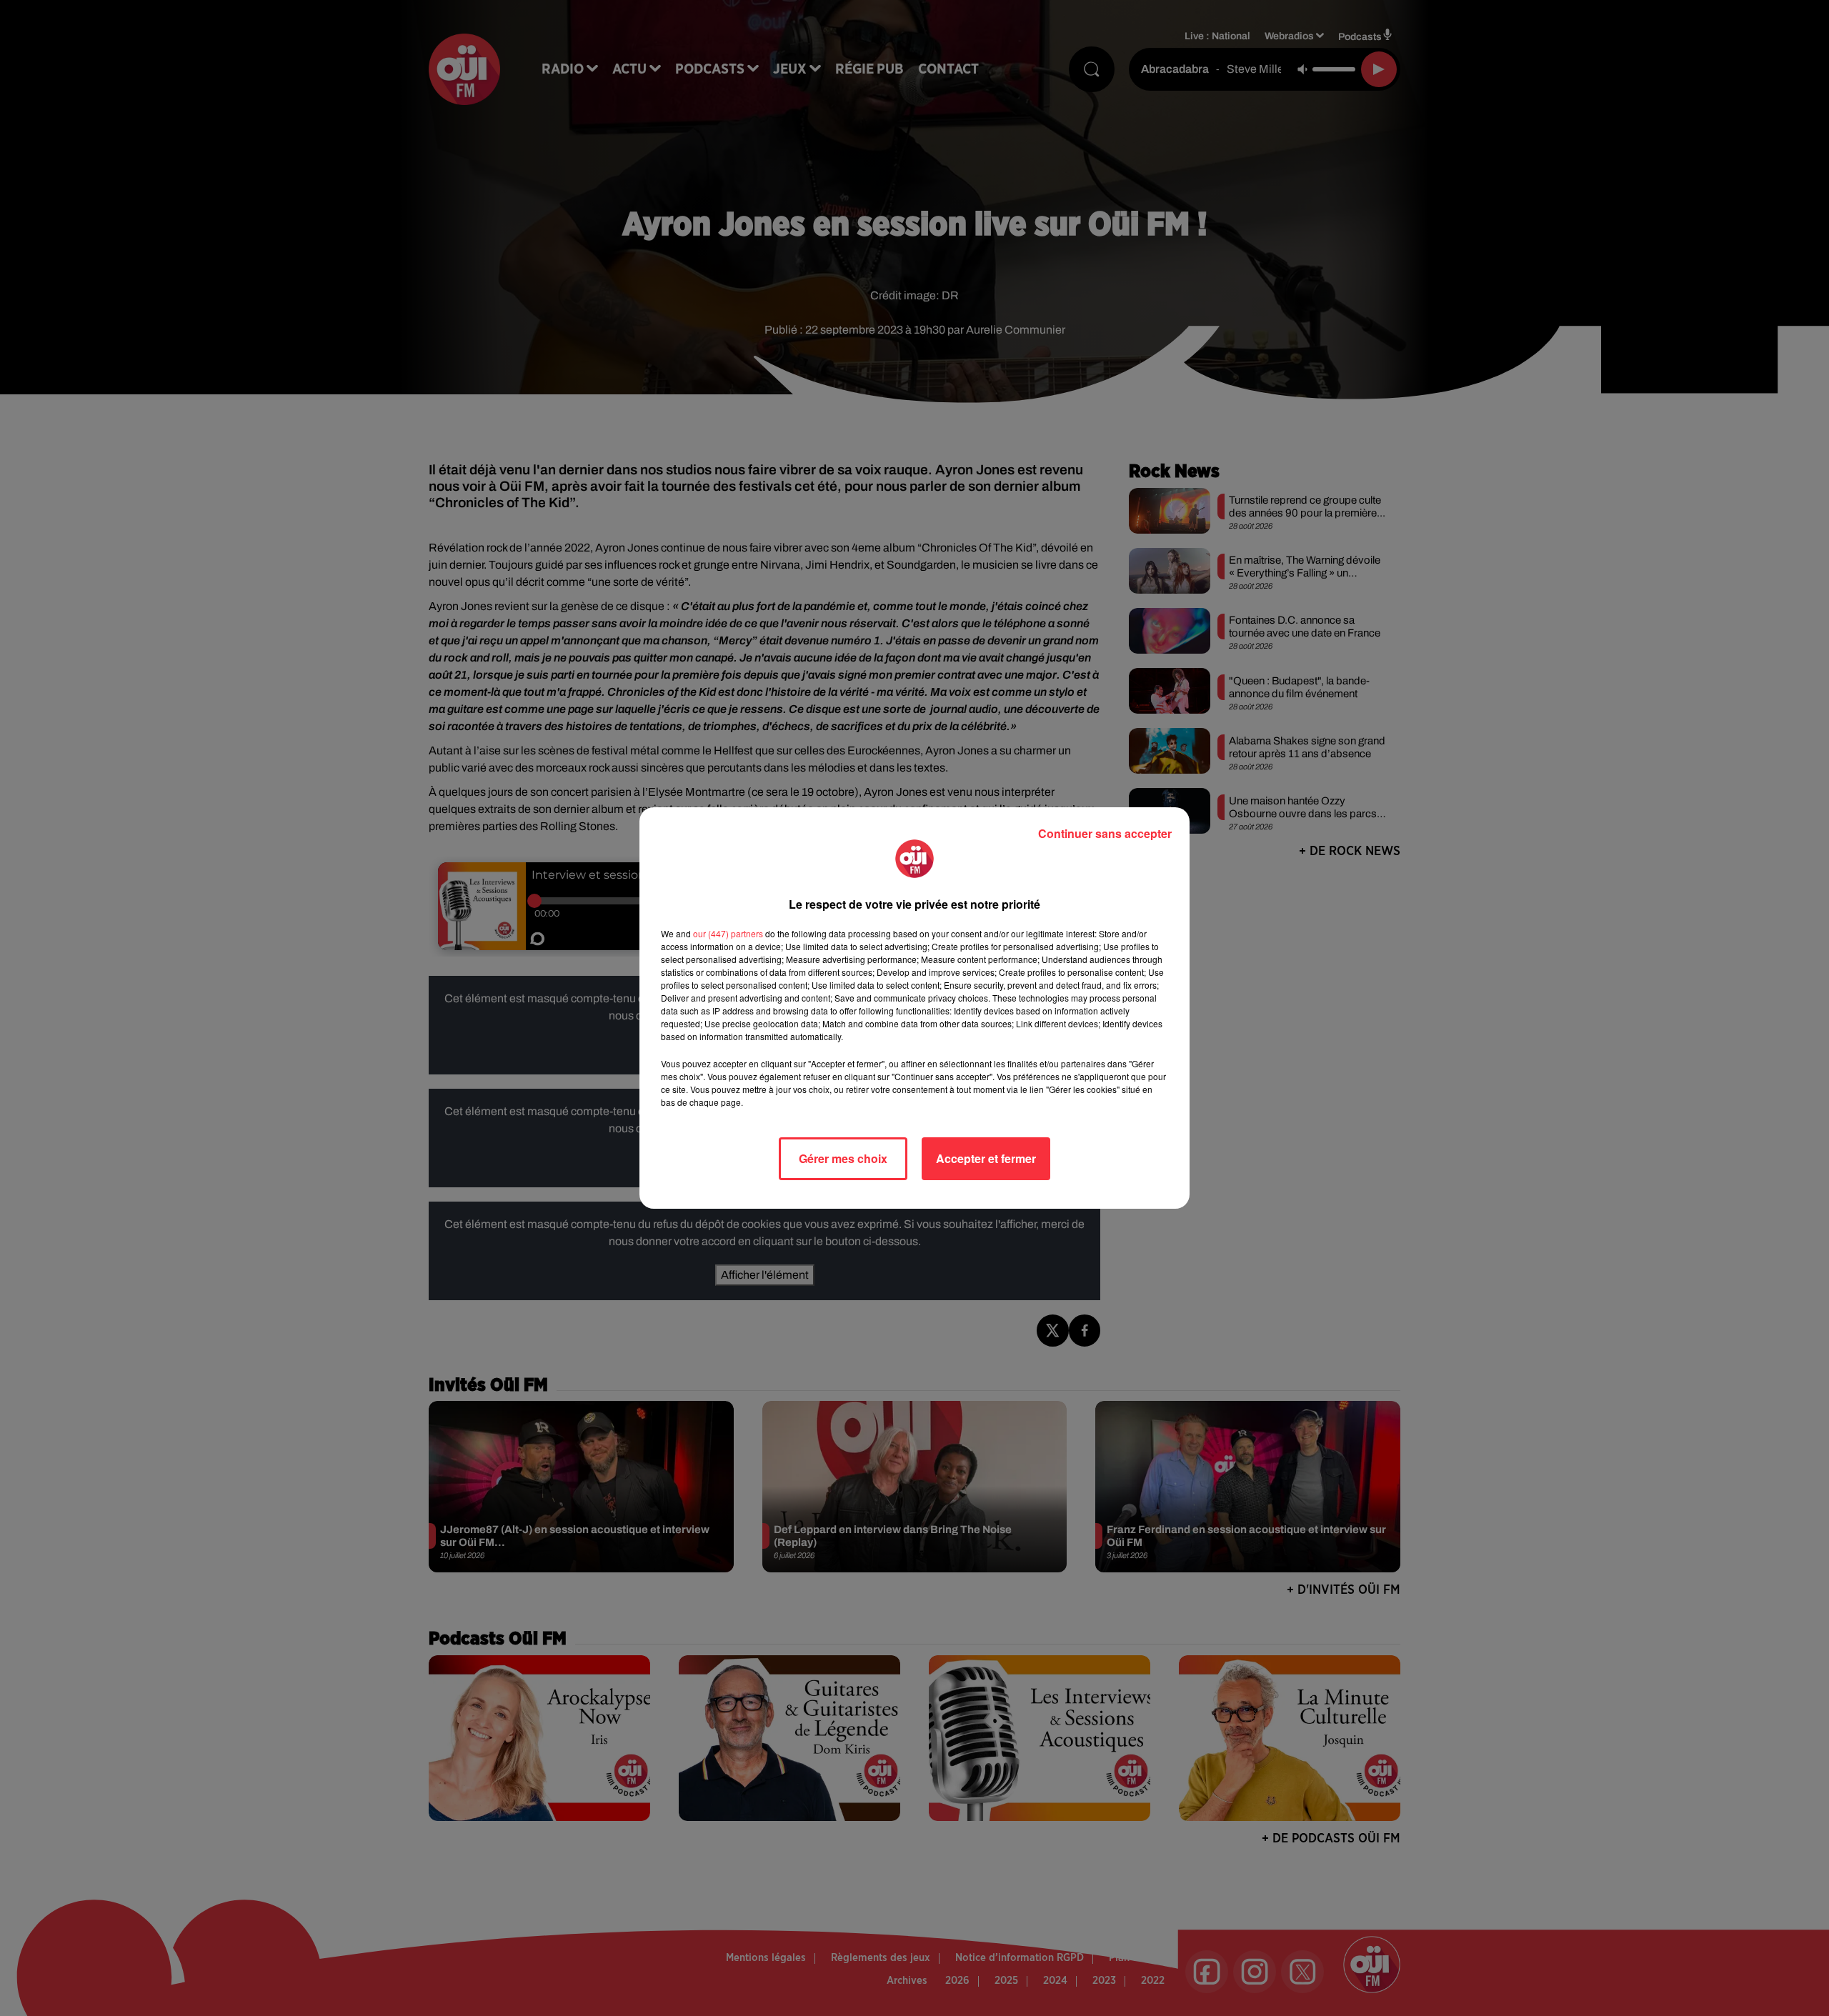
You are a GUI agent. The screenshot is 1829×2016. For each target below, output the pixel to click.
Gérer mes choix (843, 1158)
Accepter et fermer (986, 1158)
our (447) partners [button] (728, 933)
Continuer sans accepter (1105, 833)
